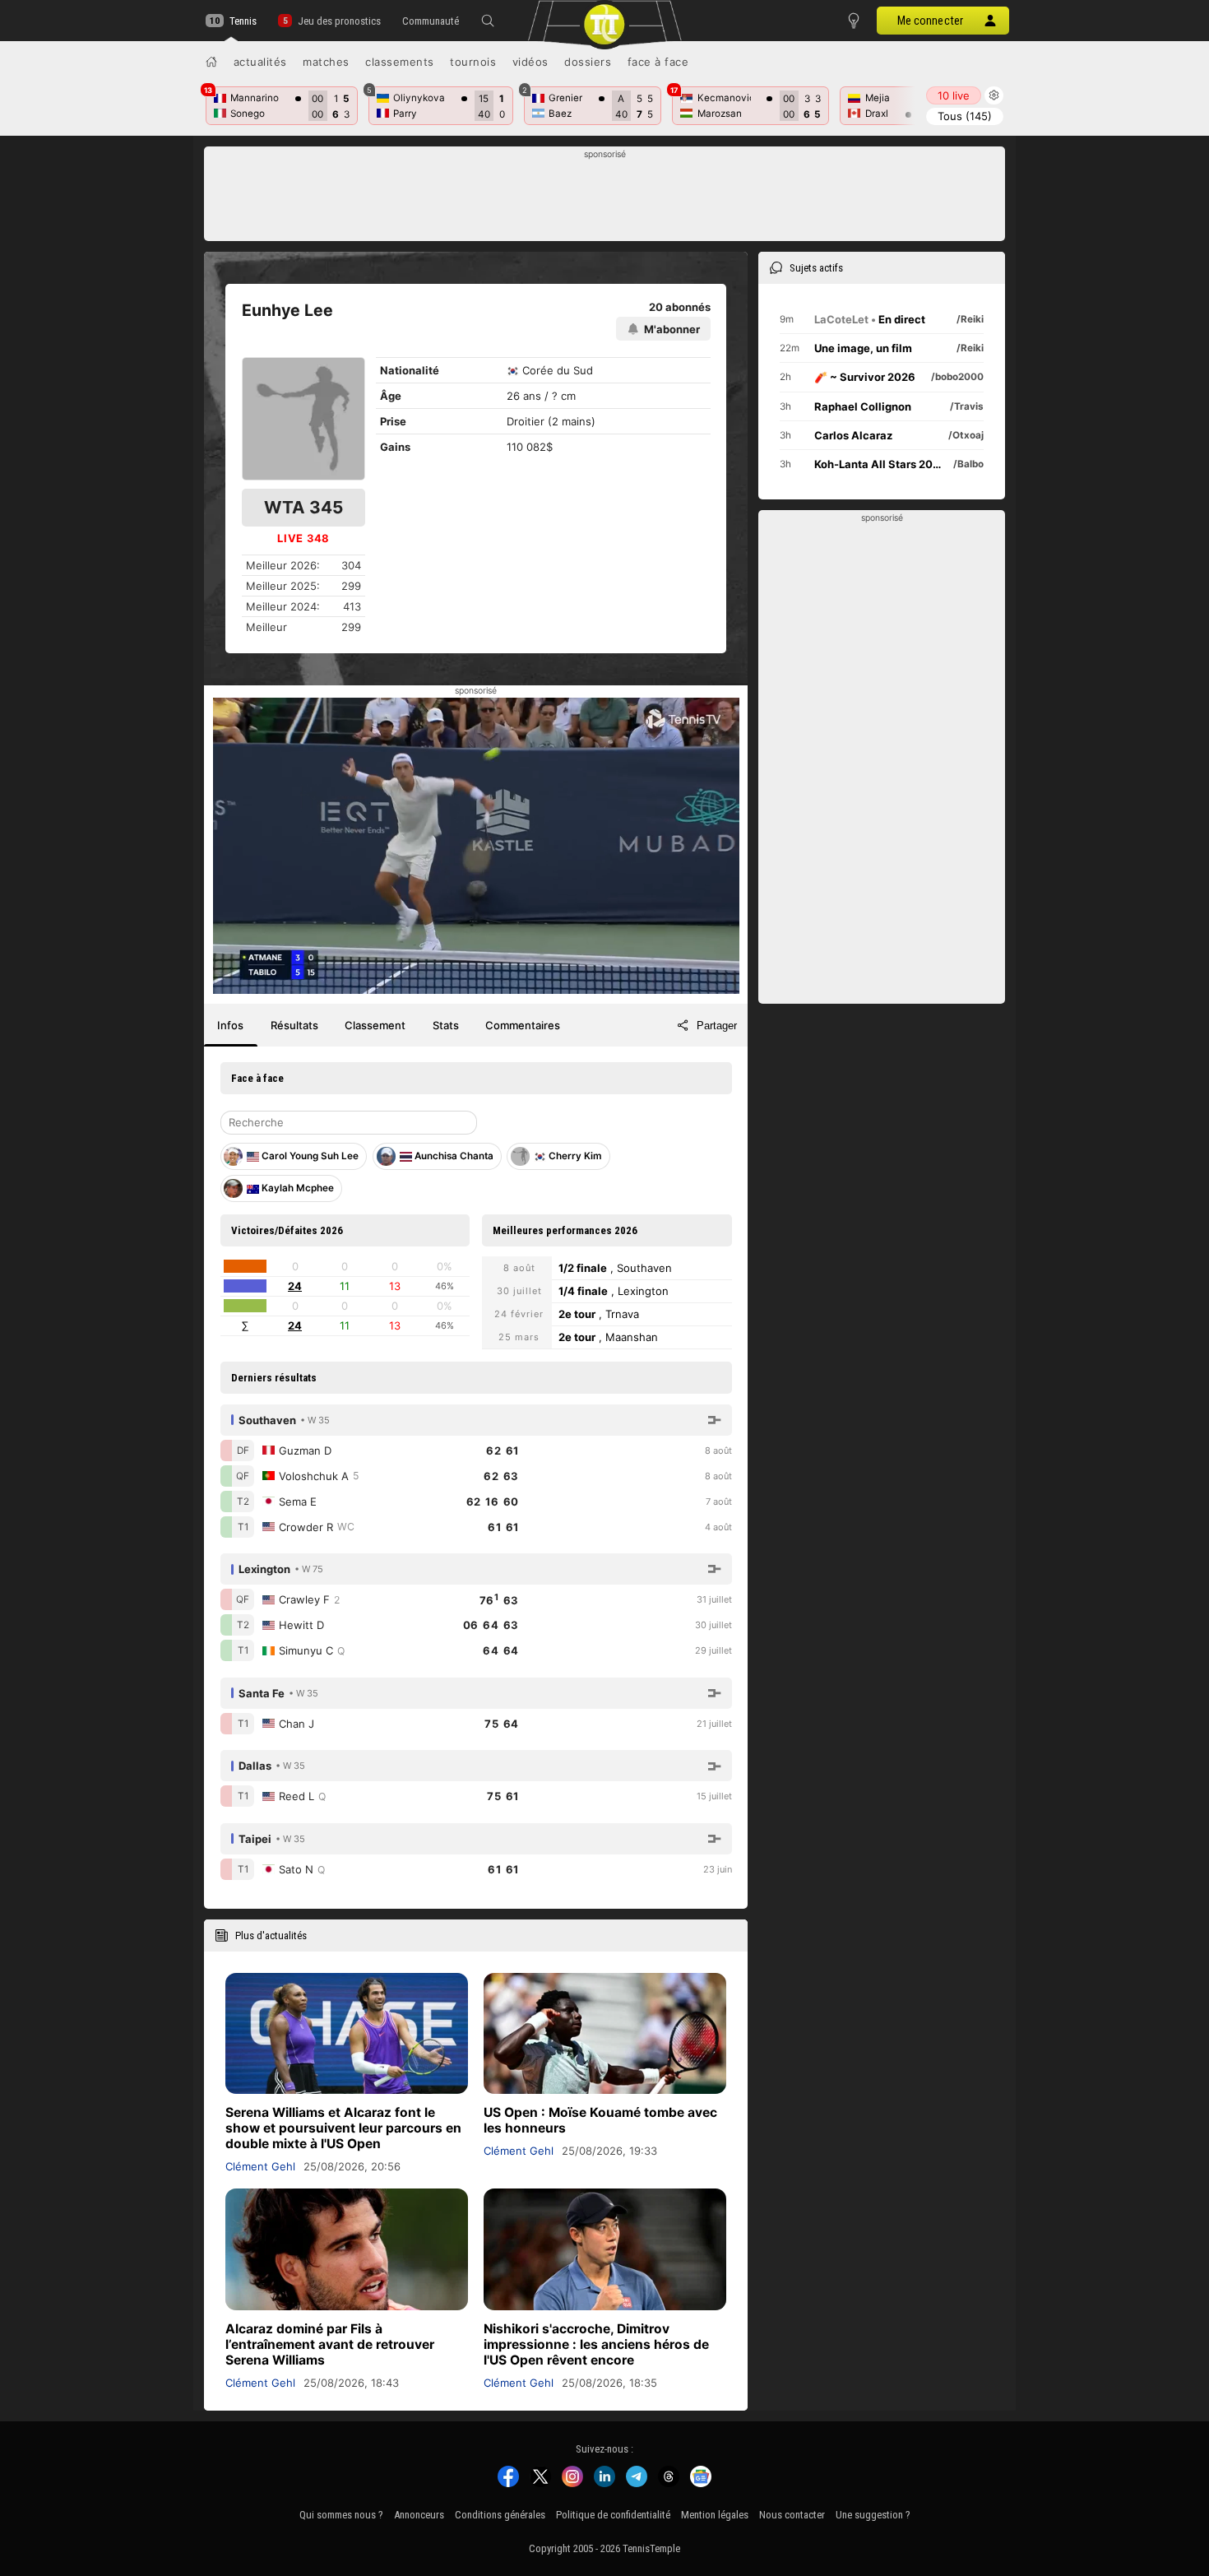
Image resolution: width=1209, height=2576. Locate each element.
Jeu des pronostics (339, 21)
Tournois (473, 62)
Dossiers (588, 62)
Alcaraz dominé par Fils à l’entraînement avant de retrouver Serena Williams (330, 2344)
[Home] (211, 62)
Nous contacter (792, 2515)
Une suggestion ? (873, 2515)
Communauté (431, 21)
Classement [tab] (375, 1025)
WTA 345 (303, 507)
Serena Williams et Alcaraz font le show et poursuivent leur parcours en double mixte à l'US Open (343, 2128)
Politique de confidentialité (613, 2515)
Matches (326, 62)
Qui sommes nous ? (341, 2515)
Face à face (658, 62)
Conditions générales (500, 2515)
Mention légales (715, 2515)
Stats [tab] (446, 1025)
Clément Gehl (260, 2166)
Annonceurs (419, 2515)
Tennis (243, 21)
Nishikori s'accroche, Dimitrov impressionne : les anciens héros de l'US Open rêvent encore (596, 2344)
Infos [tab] (230, 1025)
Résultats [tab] (294, 1025)
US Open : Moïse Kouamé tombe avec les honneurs (600, 2120)
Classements (400, 62)
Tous (965, 116)
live (954, 95)
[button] (488, 21)
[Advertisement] (605, 198)
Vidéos (530, 62)
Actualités (260, 62)
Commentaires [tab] (523, 1025)
